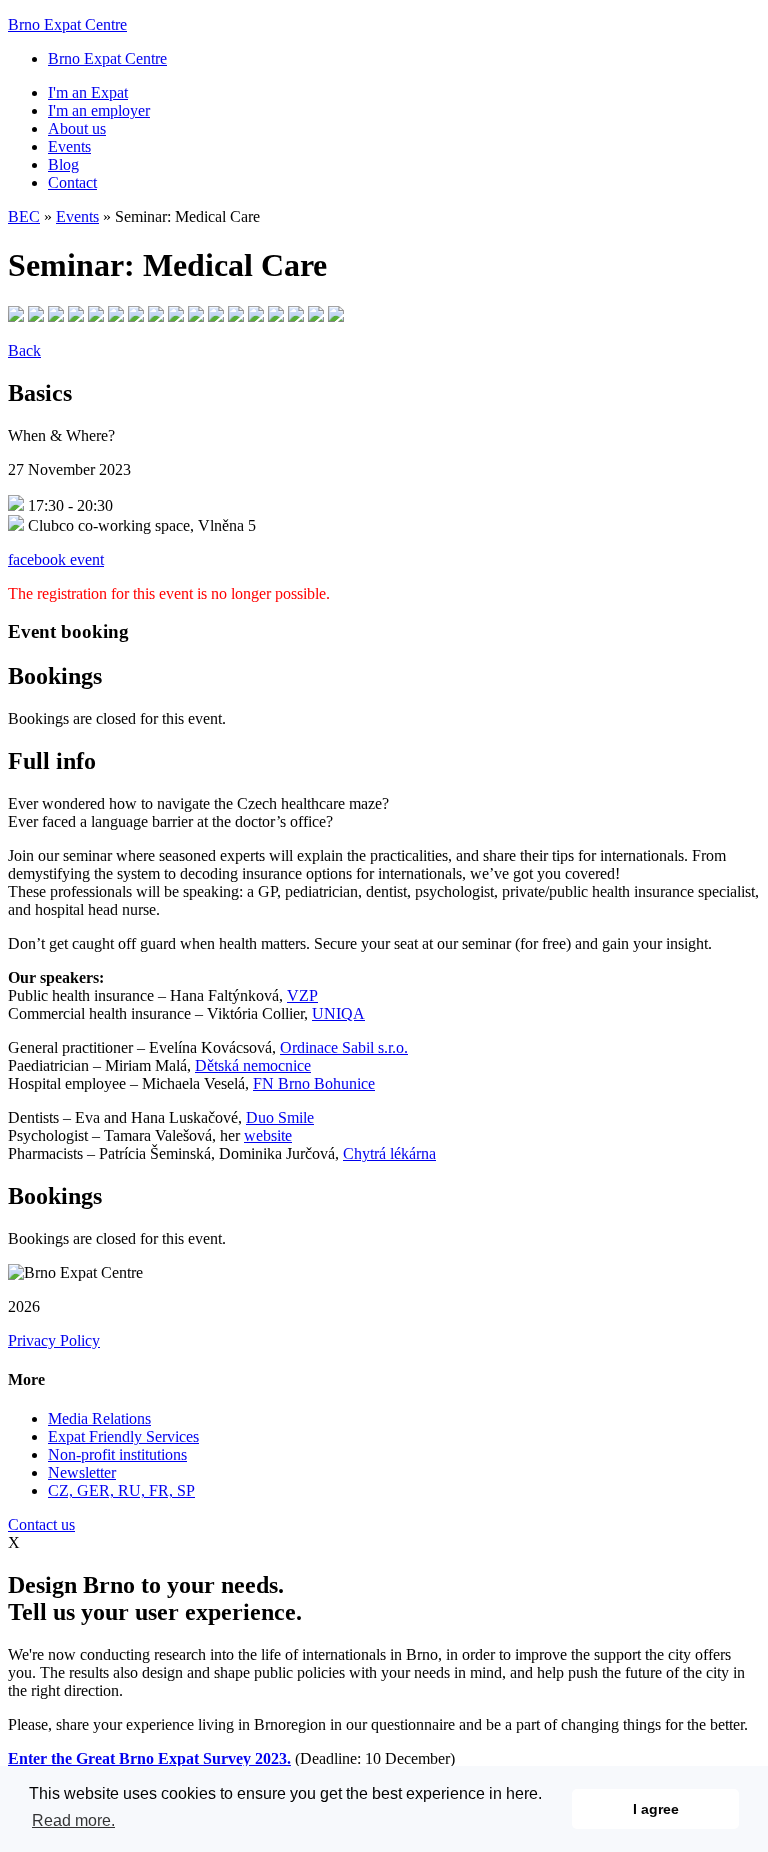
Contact (72, 182)
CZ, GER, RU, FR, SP (121, 1490)
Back (24, 350)
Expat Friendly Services (123, 1436)
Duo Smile (280, 1117)
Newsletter (82, 1472)
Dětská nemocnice (253, 1065)
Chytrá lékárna (389, 1153)
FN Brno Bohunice (314, 1083)
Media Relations (99, 1418)
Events (69, 146)
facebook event (56, 559)
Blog (63, 164)
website (268, 1135)
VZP (302, 995)
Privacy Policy (54, 1340)
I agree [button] (656, 1809)
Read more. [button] (73, 1820)
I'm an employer (99, 110)
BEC (24, 216)
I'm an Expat (88, 92)
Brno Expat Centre (67, 24)
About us (77, 128)
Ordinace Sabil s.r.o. (344, 1047)
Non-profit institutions (117, 1454)
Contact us (41, 1524)
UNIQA (338, 1013)
